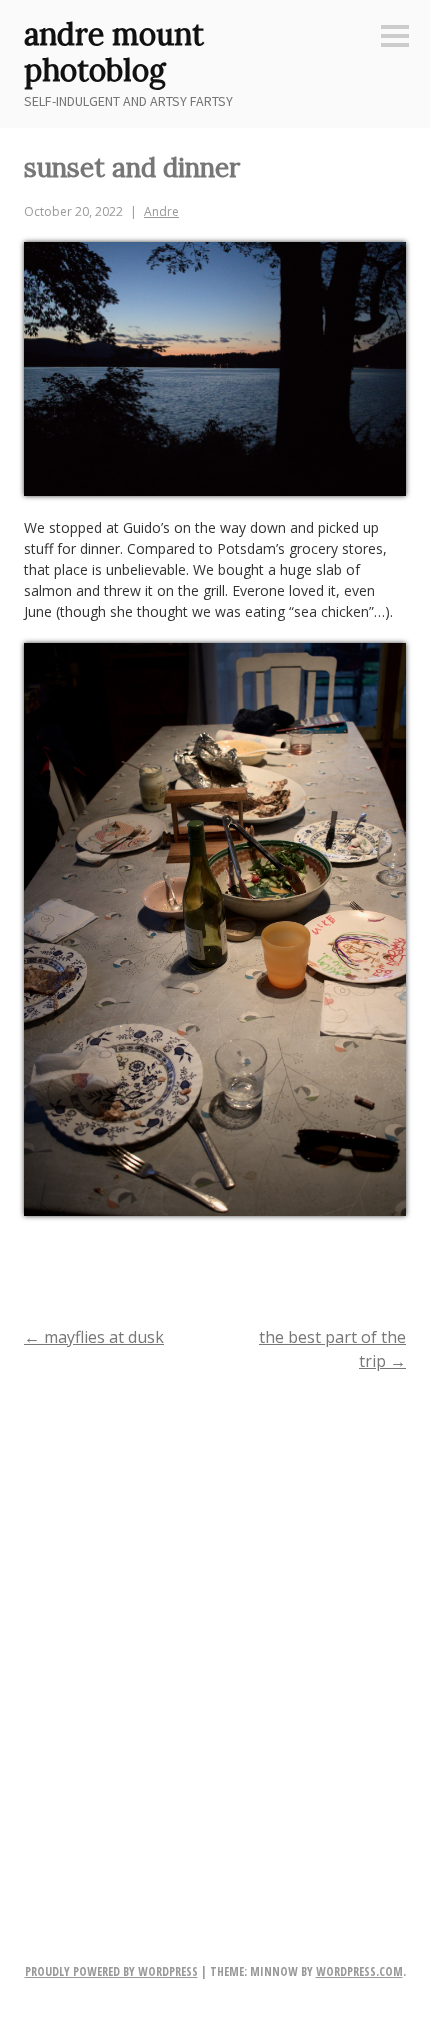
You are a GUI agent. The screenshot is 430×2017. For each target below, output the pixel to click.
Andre (161, 211)
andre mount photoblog (114, 52)
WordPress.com (359, 1971)
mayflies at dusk (94, 1337)
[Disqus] (215, 1647)
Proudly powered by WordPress (111, 1971)
